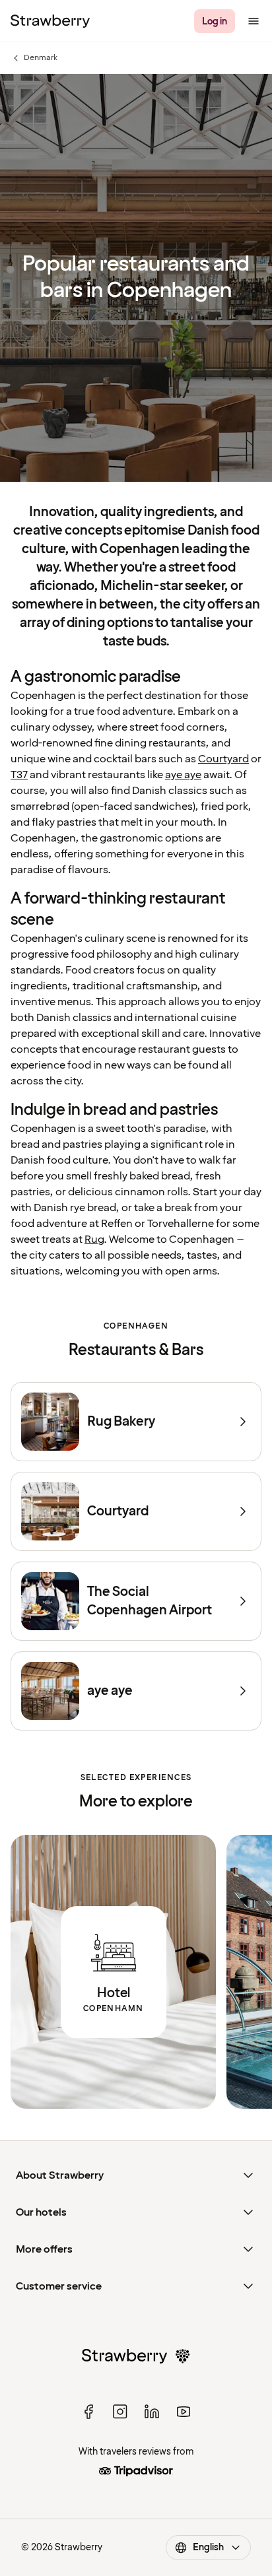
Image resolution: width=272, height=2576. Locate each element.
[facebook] (88, 2412)
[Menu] (254, 21)
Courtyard (223, 759)
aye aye (183, 775)
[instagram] (120, 2412)
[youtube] (184, 2412)
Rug (94, 1239)
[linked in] (152, 2412)
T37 (19, 775)
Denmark (34, 58)
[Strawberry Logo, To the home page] (50, 21)
